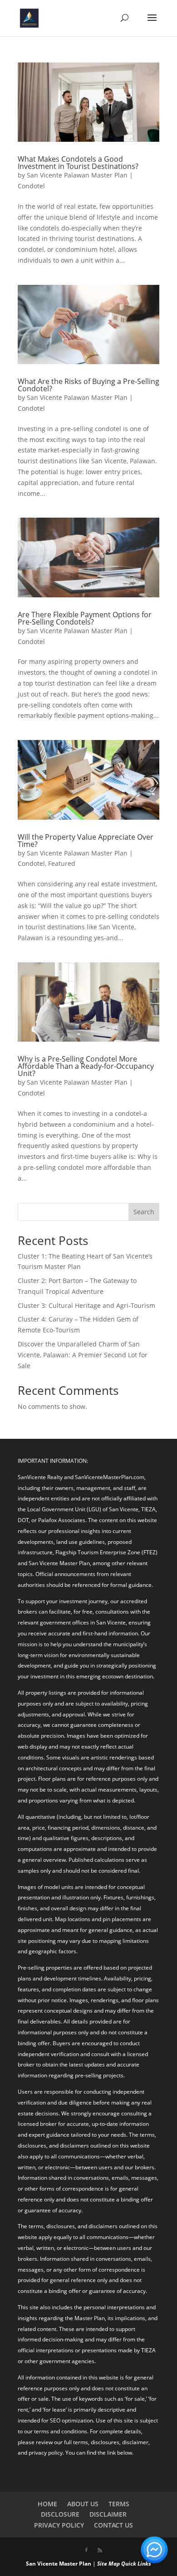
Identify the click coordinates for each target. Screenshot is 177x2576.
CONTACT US (113, 2525)
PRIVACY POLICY (59, 2525)
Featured (62, 863)
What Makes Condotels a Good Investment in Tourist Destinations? (78, 163)
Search (144, 1212)
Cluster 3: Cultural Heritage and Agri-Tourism (86, 1305)
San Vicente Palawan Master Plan (77, 175)
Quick (129, 2564)
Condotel (31, 186)
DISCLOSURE (60, 2514)
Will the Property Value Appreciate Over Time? (86, 841)
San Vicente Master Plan (59, 2564)
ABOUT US (83, 2504)
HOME (47, 2504)
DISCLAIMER (108, 2514)
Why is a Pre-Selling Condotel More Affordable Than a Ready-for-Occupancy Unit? (86, 1066)
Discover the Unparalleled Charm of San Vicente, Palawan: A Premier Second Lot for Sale (83, 1355)
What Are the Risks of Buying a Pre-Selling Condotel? (88, 385)
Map (114, 2564)
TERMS (119, 2504)
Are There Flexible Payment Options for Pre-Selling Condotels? (85, 618)
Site (102, 2564)
